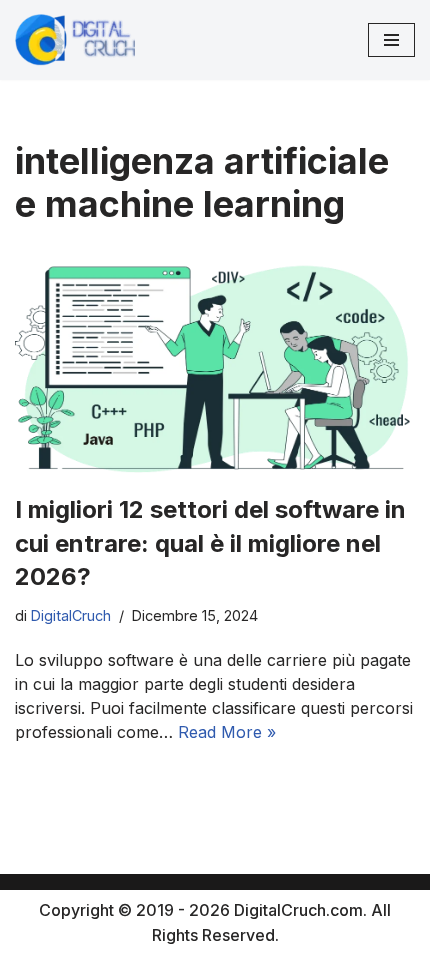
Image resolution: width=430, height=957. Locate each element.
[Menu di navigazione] (391, 40)
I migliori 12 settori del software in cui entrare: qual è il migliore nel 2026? (210, 543)
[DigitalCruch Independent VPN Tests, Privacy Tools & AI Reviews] (75, 40)
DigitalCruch (71, 615)
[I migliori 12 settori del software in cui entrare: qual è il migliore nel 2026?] (215, 365)
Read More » (227, 732)
